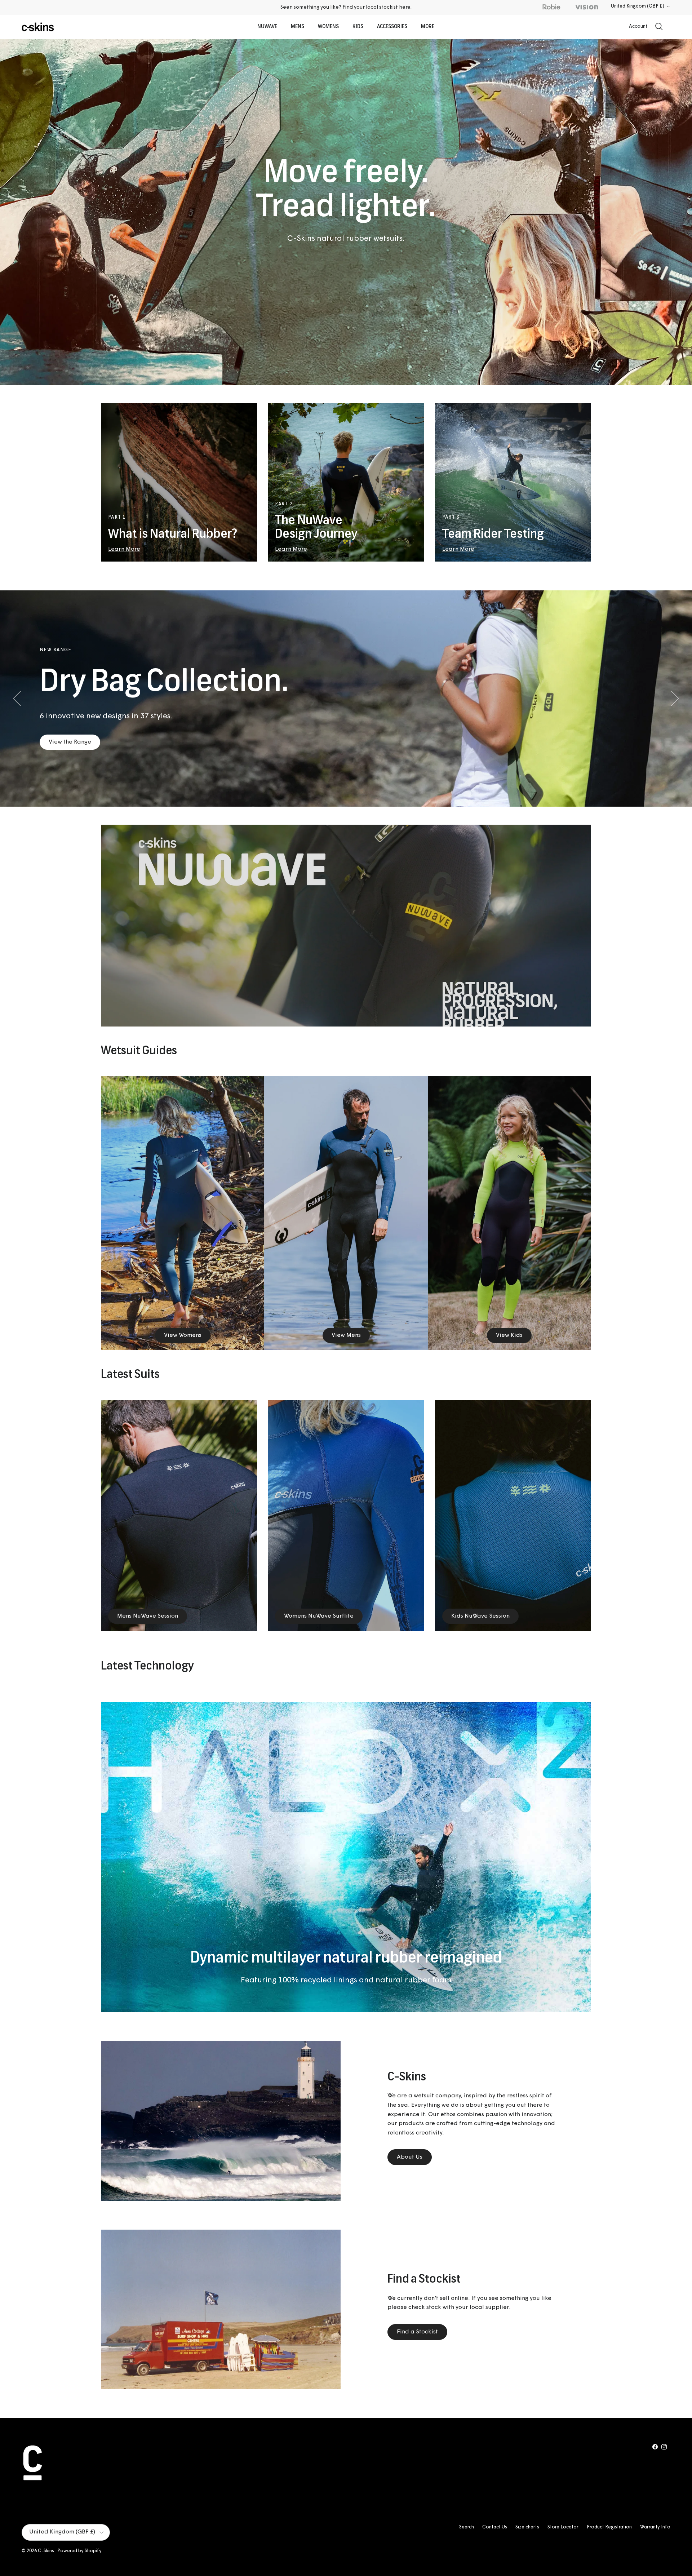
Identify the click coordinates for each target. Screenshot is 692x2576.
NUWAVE (267, 27)
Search (467, 2527)
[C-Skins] (38, 27)
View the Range (70, 742)
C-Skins (46, 2551)
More (428, 27)
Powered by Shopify (79, 2551)
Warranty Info (655, 2527)
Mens (298, 27)
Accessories (392, 27)
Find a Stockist (417, 2332)
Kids (358, 27)
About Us (410, 2157)
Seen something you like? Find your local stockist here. (346, 7)
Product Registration (609, 2527)
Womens (328, 27)
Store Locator (563, 2527)
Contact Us (495, 2527)
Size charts (527, 2527)
